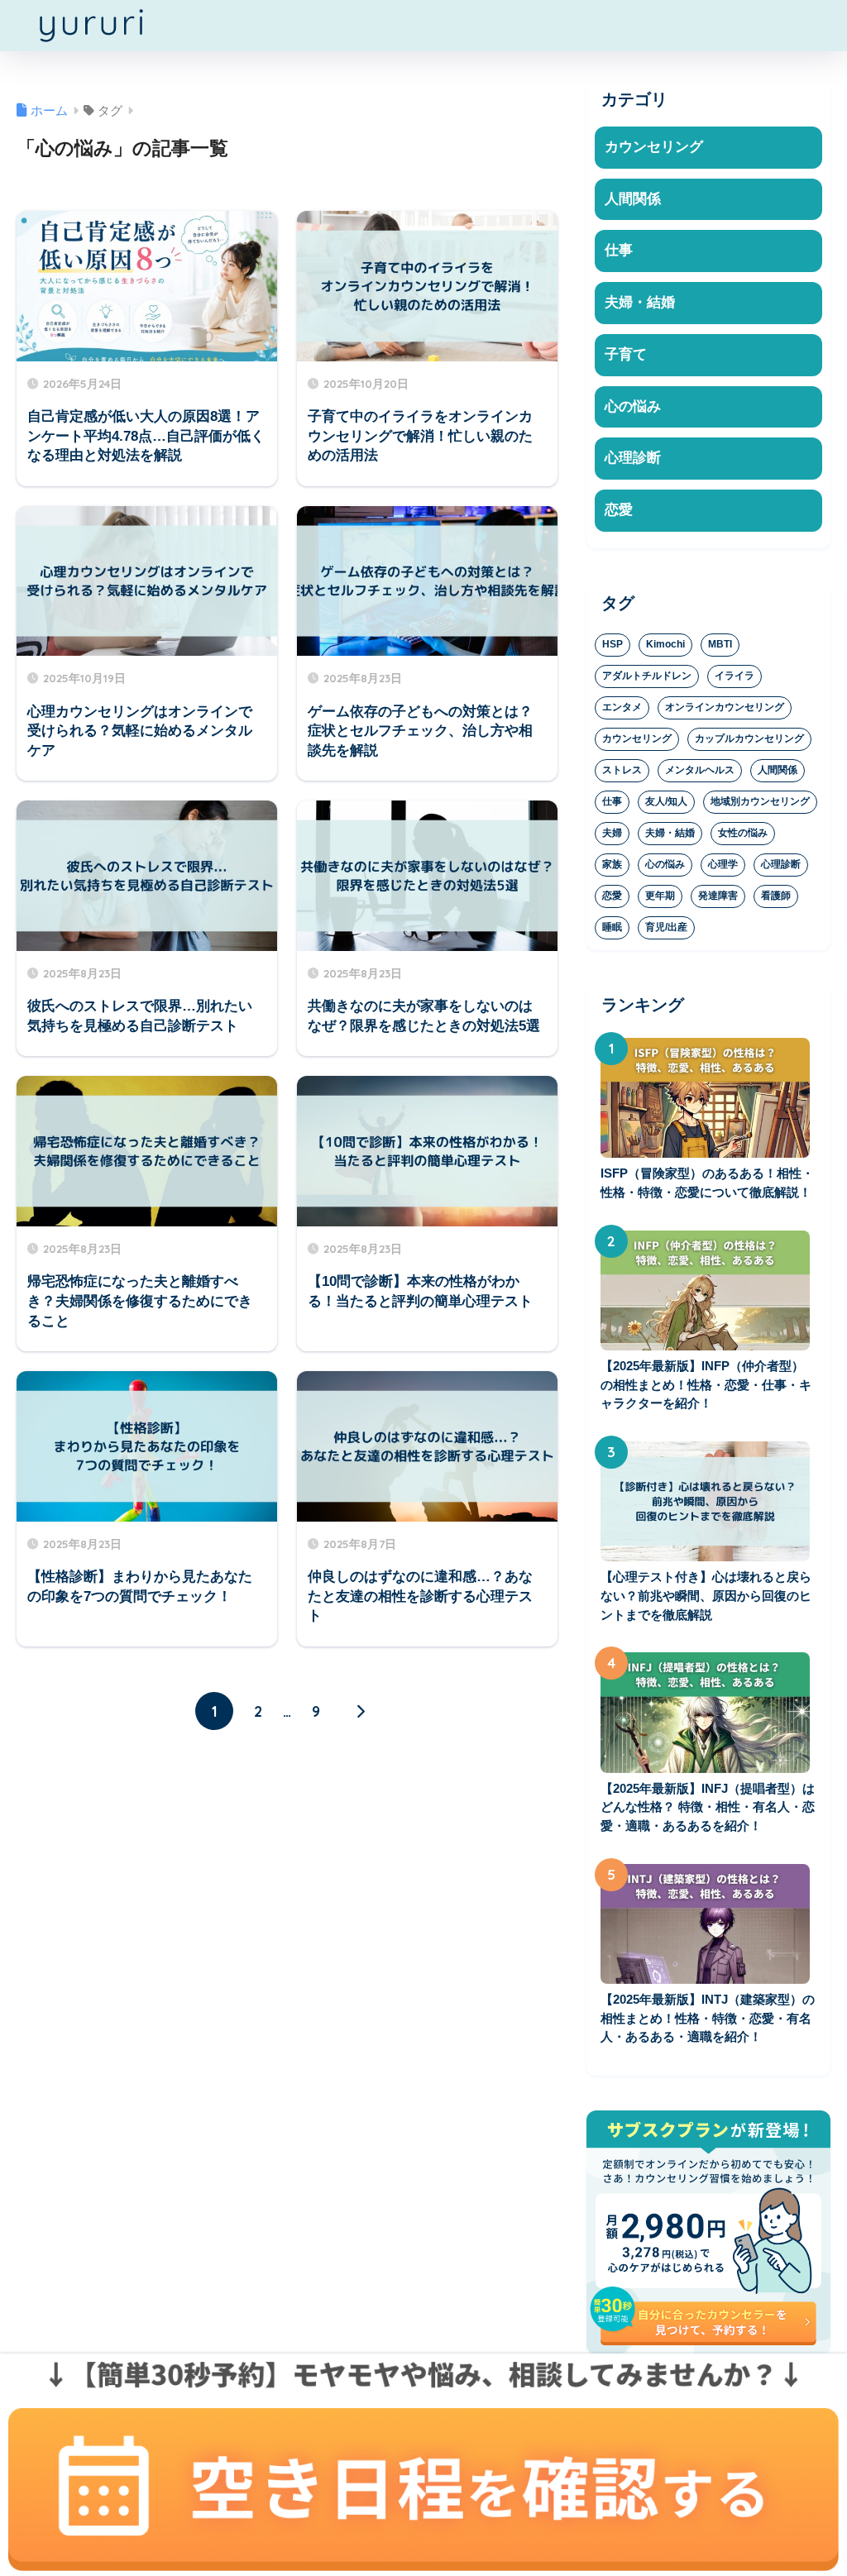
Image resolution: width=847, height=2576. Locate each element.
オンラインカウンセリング (725, 707)
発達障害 (718, 896)
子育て (626, 354)
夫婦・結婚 (640, 302)
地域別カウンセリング (760, 801)
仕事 (619, 250)
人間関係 (633, 199)
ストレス (622, 770)
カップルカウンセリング (749, 738)
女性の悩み (743, 833)
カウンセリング (654, 147)
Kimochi (665, 644)
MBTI (720, 644)
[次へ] (360, 1711)
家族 (612, 864)
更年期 (660, 896)
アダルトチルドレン (647, 676)
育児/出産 (666, 927)
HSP (613, 644)
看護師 (776, 896)
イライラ (735, 676)
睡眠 (612, 927)
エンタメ (622, 707)
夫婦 (612, 833)
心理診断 (633, 458)
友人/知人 (666, 801)
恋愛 (619, 510)
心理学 (723, 864)
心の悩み (633, 406)
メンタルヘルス (700, 770)
